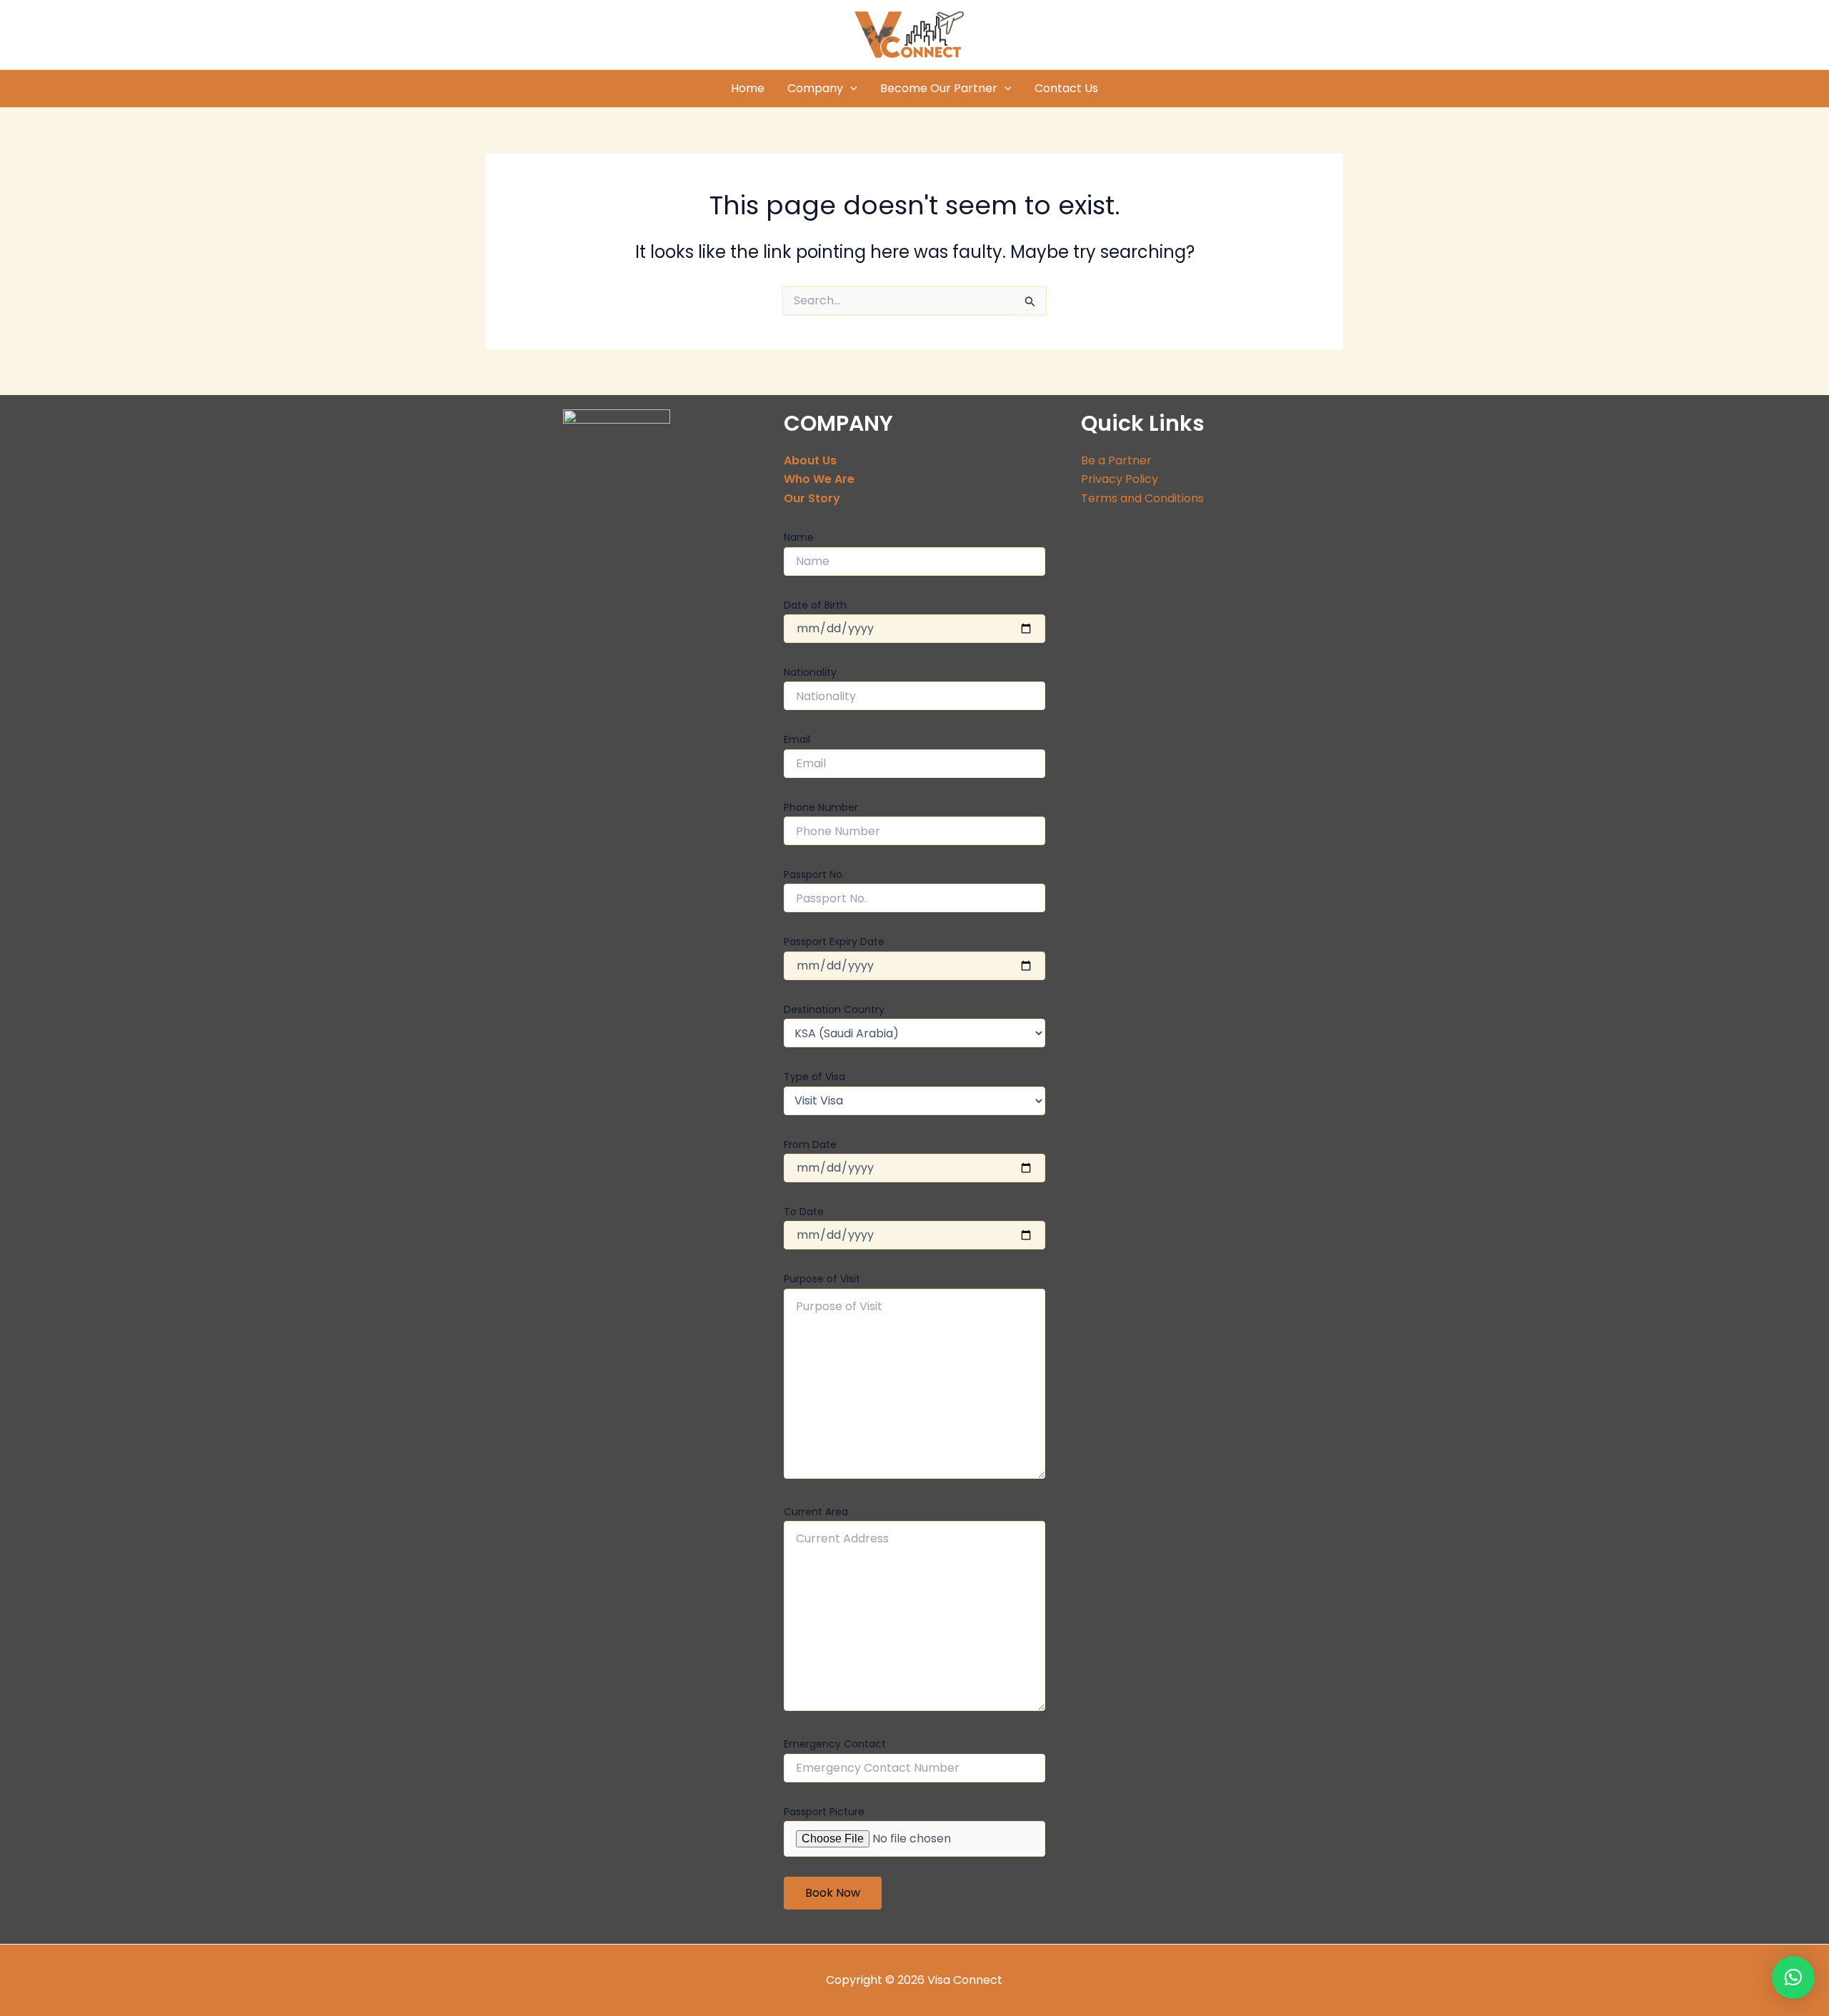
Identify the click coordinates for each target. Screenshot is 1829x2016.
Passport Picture (824, 1812)
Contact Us (1066, 88)
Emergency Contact (835, 1744)
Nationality (810, 672)
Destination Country (834, 1009)
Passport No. (814, 874)
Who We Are (819, 479)
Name (799, 537)
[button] (1793, 1977)
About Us (810, 460)
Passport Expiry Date (834, 942)
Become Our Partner (939, 88)
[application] (850, 89)
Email (797, 739)
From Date (810, 1144)
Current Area (816, 1512)
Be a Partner (1116, 460)
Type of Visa (814, 1077)
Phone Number (821, 807)
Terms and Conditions (1142, 498)
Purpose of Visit (822, 1279)
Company (815, 88)
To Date (804, 1212)
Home (748, 88)
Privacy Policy (1120, 479)
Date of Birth (815, 605)
